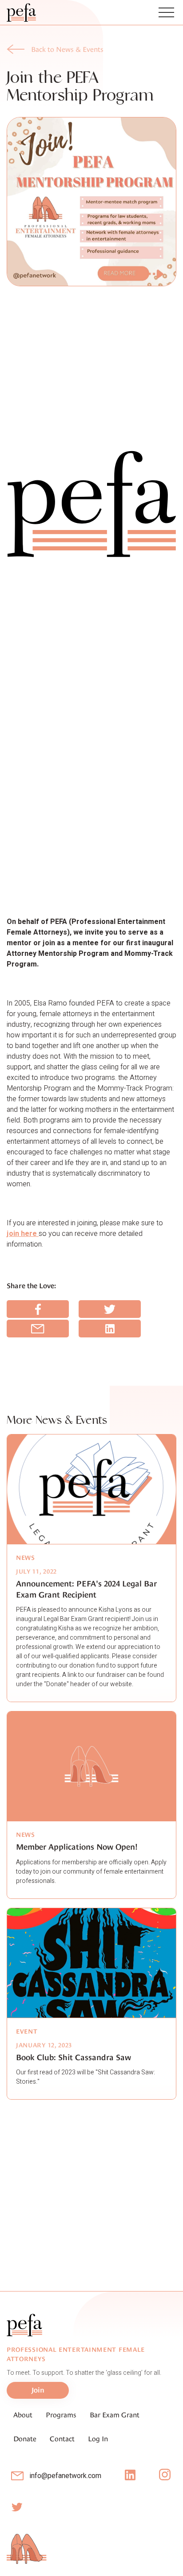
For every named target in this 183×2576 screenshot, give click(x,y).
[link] (55, 50)
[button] (166, 12)
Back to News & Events (67, 49)
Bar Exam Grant (115, 2415)
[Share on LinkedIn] (110, 1329)
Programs (61, 2415)
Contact (62, 2439)
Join (38, 2239)
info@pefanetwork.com (66, 2476)
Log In (98, 2439)
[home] (25, 12)
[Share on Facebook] (38, 1309)
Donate (25, 2439)
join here (23, 1234)
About (23, 2415)
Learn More (92, 2240)
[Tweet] (110, 1309)
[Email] (38, 1329)
